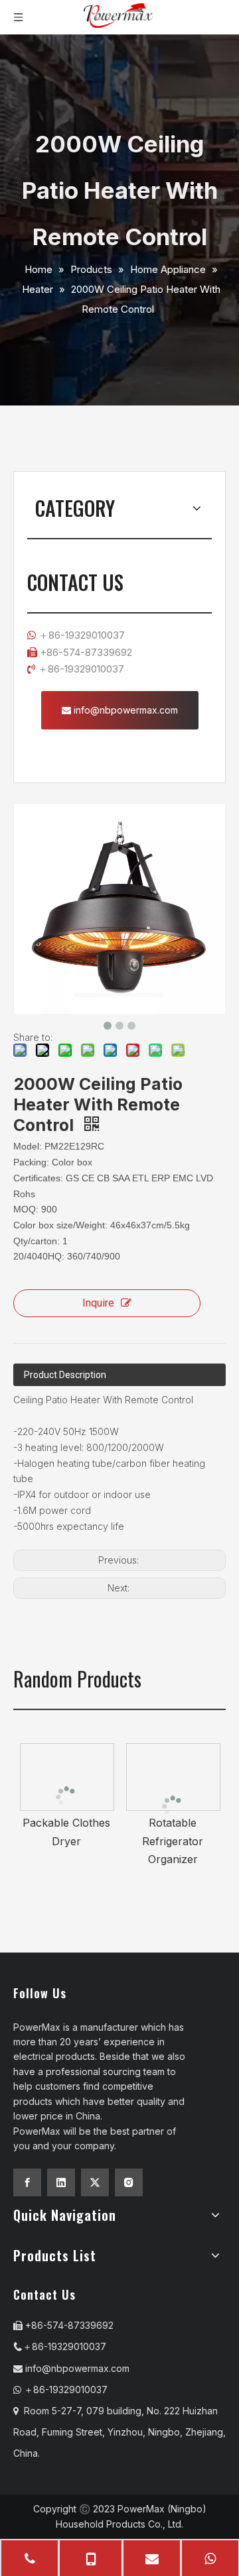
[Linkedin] (61, 2182)
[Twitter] (95, 2182)
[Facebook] (27, 2182)
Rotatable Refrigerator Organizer (173, 1841)
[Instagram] (129, 2182)
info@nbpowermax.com (124, 710)
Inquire (98, 1303)
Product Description (65, 1375)
